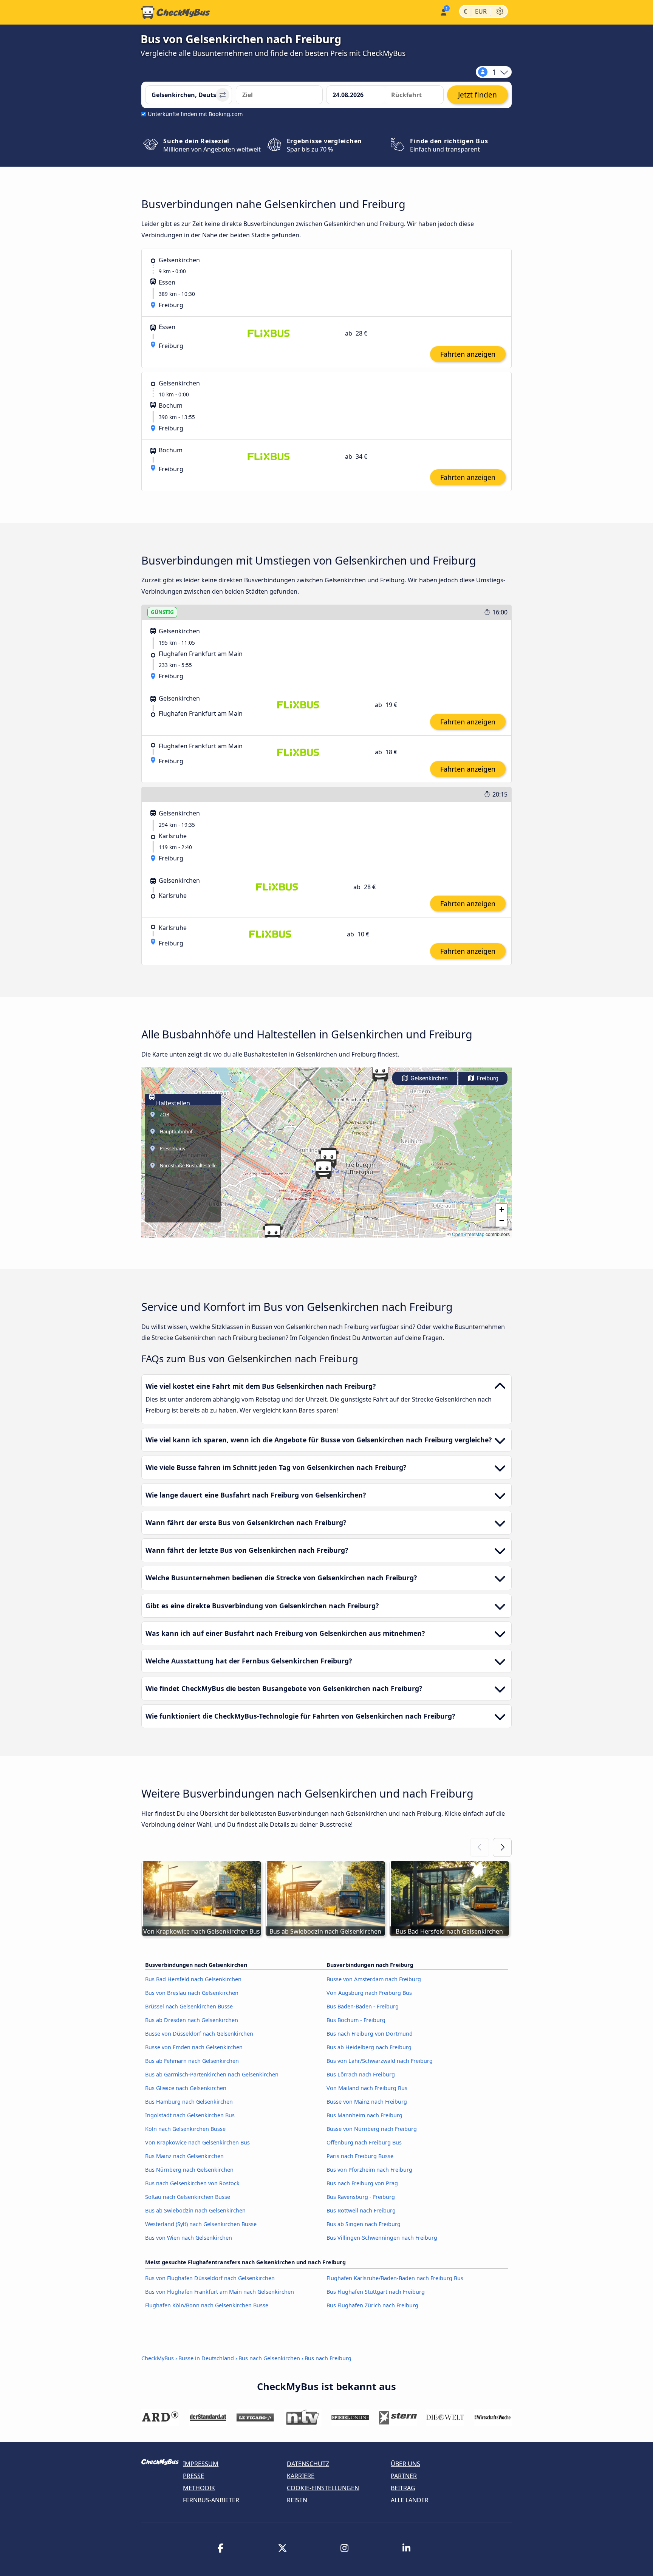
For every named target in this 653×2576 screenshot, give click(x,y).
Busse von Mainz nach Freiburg (367, 2102)
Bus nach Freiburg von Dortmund (370, 2034)
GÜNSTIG (162, 612)
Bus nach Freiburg (328, 2358)
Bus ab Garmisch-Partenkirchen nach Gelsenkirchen (212, 2074)
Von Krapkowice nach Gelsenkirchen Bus (197, 2142)
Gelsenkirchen (428, 1078)
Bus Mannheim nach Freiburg (364, 2115)
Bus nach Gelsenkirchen (269, 2358)
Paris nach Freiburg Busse (360, 2156)
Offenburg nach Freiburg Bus (364, 2142)
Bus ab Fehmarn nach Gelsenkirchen (192, 2061)
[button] (323, 1169)
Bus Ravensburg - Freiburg (361, 2197)
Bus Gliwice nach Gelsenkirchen (186, 2088)
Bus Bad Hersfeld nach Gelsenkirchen (193, 1979)
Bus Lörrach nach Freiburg (361, 2074)
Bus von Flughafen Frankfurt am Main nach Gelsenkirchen (220, 2292)
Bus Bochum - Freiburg (356, 2020)
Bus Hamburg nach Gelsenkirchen (189, 2102)
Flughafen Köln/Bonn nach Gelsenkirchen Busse (207, 2305)
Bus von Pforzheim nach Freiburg (369, 2170)
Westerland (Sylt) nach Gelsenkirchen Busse (201, 2224)
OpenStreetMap (468, 1234)
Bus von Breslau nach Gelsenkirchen (192, 1993)
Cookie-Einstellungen (323, 2488)
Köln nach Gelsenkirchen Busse (185, 2129)
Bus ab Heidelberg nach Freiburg (369, 2047)
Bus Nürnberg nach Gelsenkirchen (189, 2170)
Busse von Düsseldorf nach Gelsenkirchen (199, 2034)
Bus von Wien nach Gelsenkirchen (189, 2238)
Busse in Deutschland (206, 2358)
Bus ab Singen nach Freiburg (364, 2224)
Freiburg (487, 1078)
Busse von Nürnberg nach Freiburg (372, 2129)
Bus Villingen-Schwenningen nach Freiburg (382, 2238)
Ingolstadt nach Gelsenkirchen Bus (190, 2115)
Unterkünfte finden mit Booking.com (195, 114)
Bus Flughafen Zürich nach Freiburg (372, 2305)
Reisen (297, 2500)
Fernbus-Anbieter (211, 2500)
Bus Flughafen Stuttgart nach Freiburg (376, 2292)
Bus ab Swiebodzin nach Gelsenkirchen (195, 2210)
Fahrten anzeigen (468, 354)
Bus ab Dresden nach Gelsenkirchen (192, 2020)
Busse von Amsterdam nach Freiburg (374, 1979)
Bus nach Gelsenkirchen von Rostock (192, 2183)
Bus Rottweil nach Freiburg (361, 2210)
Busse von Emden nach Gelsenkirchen (194, 2047)
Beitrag (403, 2488)
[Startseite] (176, 12)
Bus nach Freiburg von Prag (362, 2183)
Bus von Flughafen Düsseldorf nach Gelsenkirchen (210, 2278)
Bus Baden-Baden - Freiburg (363, 2006)
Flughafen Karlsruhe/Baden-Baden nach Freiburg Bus (395, 2278)
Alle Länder (410, 2500)
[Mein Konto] (443, 12)
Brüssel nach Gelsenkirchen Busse (189, 2006)
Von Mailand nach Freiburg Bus (367, 2088)
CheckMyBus (158, 2358)
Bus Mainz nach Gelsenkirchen (184, 2156)
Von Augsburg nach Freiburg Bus (369, 1993)
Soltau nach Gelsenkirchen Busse (188, 2197)
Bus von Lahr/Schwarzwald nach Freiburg (380, 2061)
